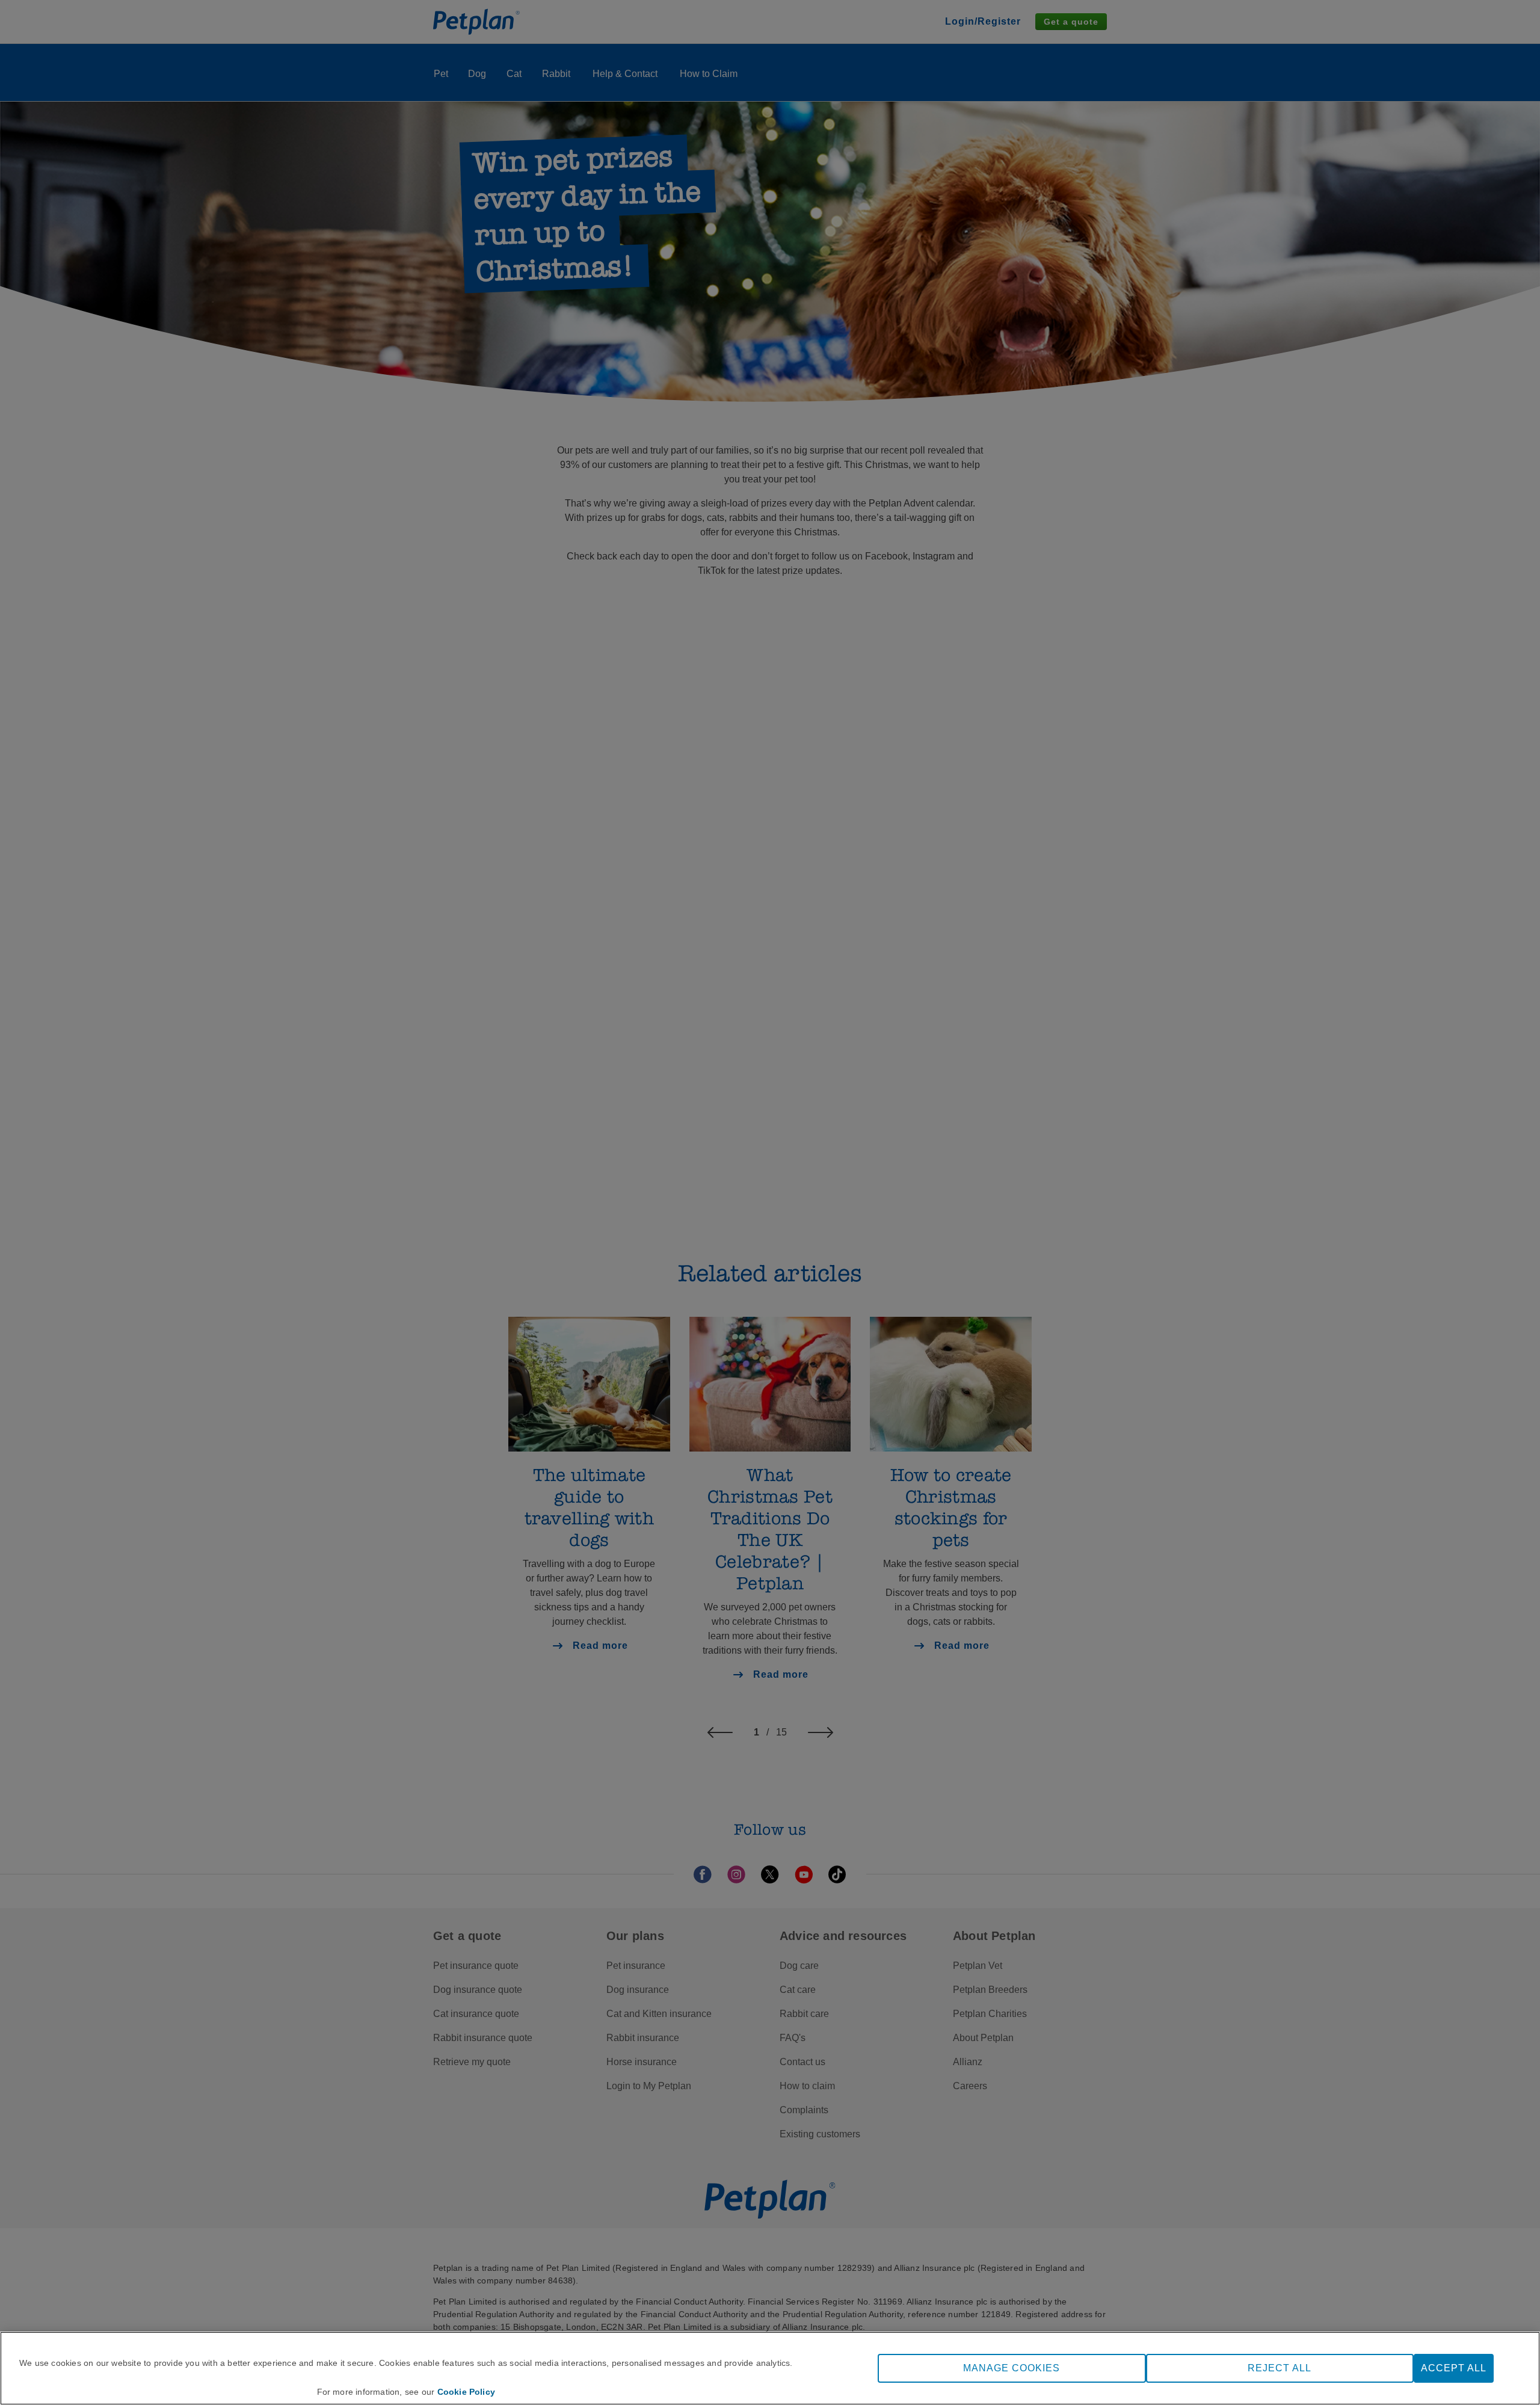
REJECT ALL (1280, 2368)
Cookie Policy (467, 2392)
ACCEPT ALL (1454, 2368)
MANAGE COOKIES (1012, 2368)
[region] (770, 2368)
